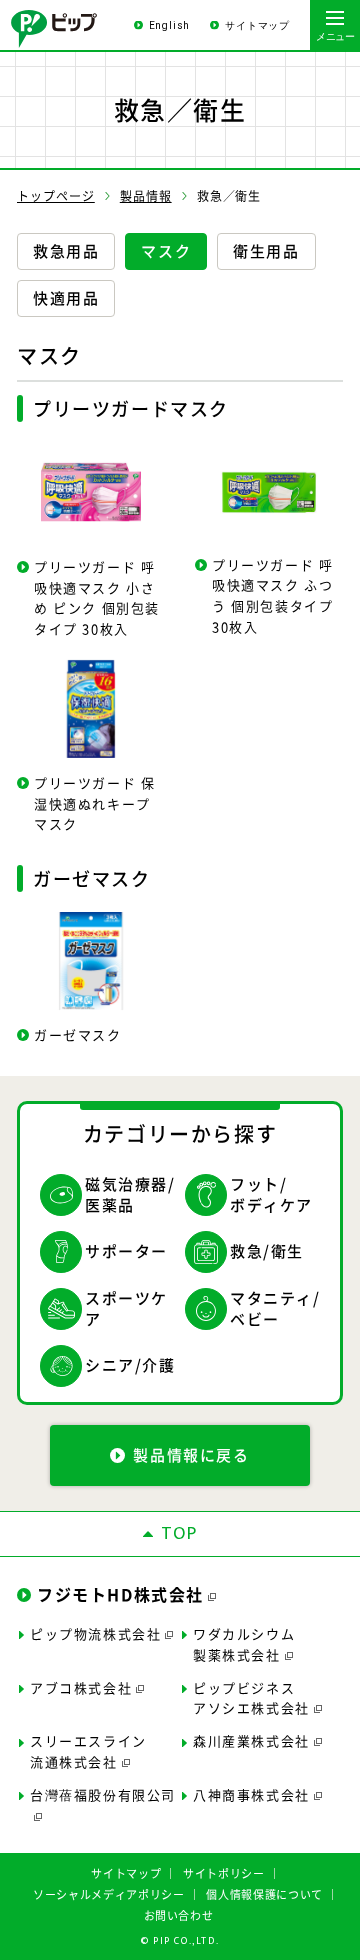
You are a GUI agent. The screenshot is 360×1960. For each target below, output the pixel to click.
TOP (179, 1534)
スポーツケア (126, 1309)
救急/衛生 (267, 1251)
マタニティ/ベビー (275, 1309)
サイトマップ (257, 25)
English (170, 25)
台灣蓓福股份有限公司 (103, 1794)
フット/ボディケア (271, 1195)
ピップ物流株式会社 (95, 1633)
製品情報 (146, 196)
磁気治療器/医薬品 (130, 1195)
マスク (166, 251)
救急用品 (66, 251)
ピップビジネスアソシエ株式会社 (251, 1698)
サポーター (126, 1251)
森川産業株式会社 (251, 1740)
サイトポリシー (224, 1873)
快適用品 (66, 298)
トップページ (56, 196)
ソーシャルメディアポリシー (109, 1894)
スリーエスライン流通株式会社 (88, 1751)
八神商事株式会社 (251, 1794)
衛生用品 (266, 251)
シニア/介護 (130, 1365)
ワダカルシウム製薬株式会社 (244, 1644)
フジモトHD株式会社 (120, 1594)
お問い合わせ (179, 1915)
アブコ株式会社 (81, 1687)
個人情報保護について (264, 1894)
